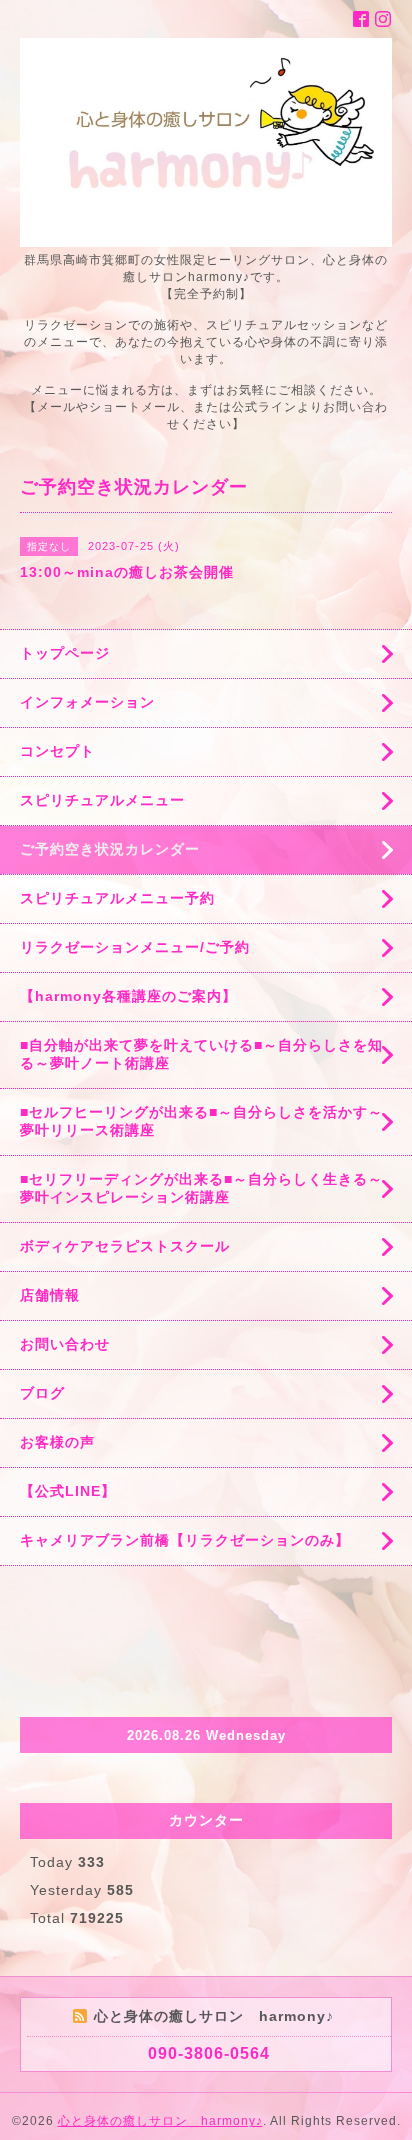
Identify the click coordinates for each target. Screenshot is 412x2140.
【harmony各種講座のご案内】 (128, 996)
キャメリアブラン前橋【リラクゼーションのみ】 (185, 1540)
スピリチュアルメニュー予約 (117, 898)
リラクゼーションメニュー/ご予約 (135, 947)
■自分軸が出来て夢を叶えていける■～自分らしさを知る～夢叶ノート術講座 (201, 1054)
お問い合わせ (65, 1344)
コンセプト (57, 751)
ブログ (42, 1393)
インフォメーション (87, 702)
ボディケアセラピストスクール (125, 1246)
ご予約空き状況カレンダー (110, 849)
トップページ (65, 653)
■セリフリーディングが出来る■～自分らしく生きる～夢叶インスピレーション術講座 (201, 1188)
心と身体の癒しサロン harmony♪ (160, 2121)
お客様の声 (57, 1442)
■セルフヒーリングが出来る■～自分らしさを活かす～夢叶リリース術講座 (201, 1121)
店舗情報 (50, 1295)
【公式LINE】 (68, 1491)
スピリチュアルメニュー (102, 800)
